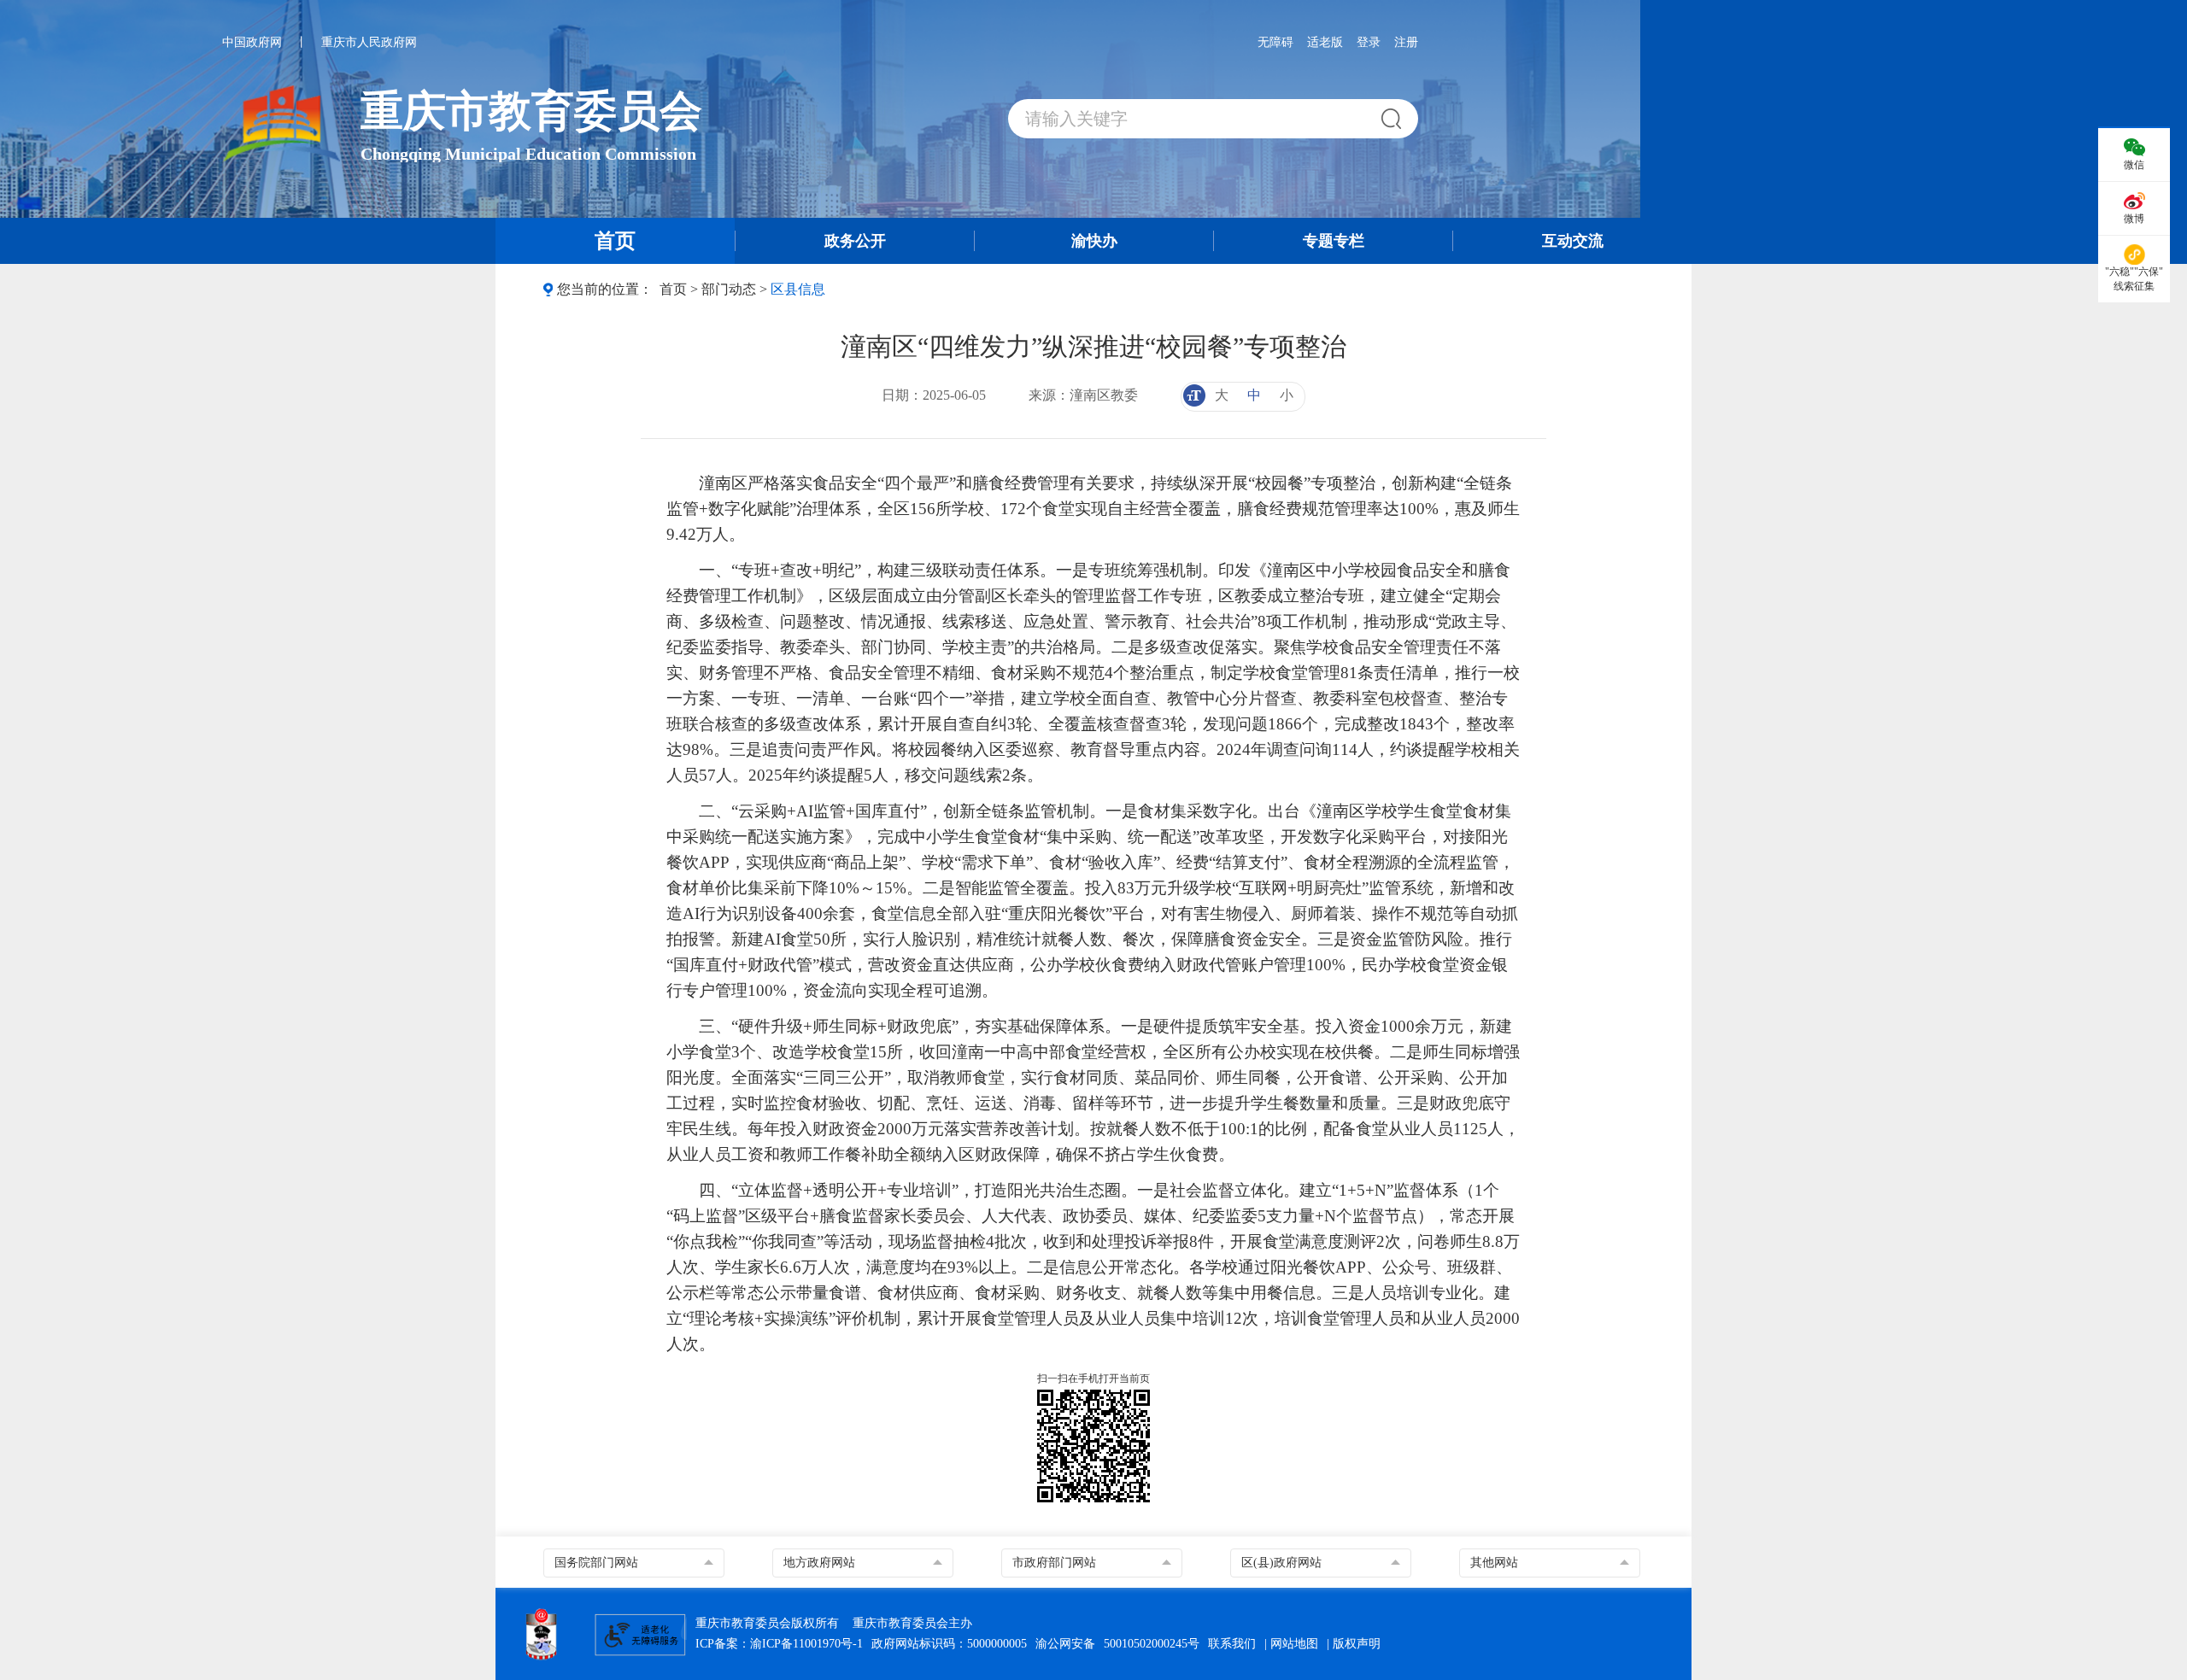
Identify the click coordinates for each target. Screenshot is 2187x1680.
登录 (1369, 42)
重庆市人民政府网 (369, 42)
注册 (1406, 42)
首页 (673, 289)
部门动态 (729, 289)
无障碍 (1275, 42)
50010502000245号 (1152, 1644)
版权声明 (1357, 1644)
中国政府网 (252, 42)
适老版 (1325, 42)
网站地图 (1294, 1644)
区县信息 (798, 289)
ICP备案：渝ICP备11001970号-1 (779, 1644)
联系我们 (1232, 1644)
